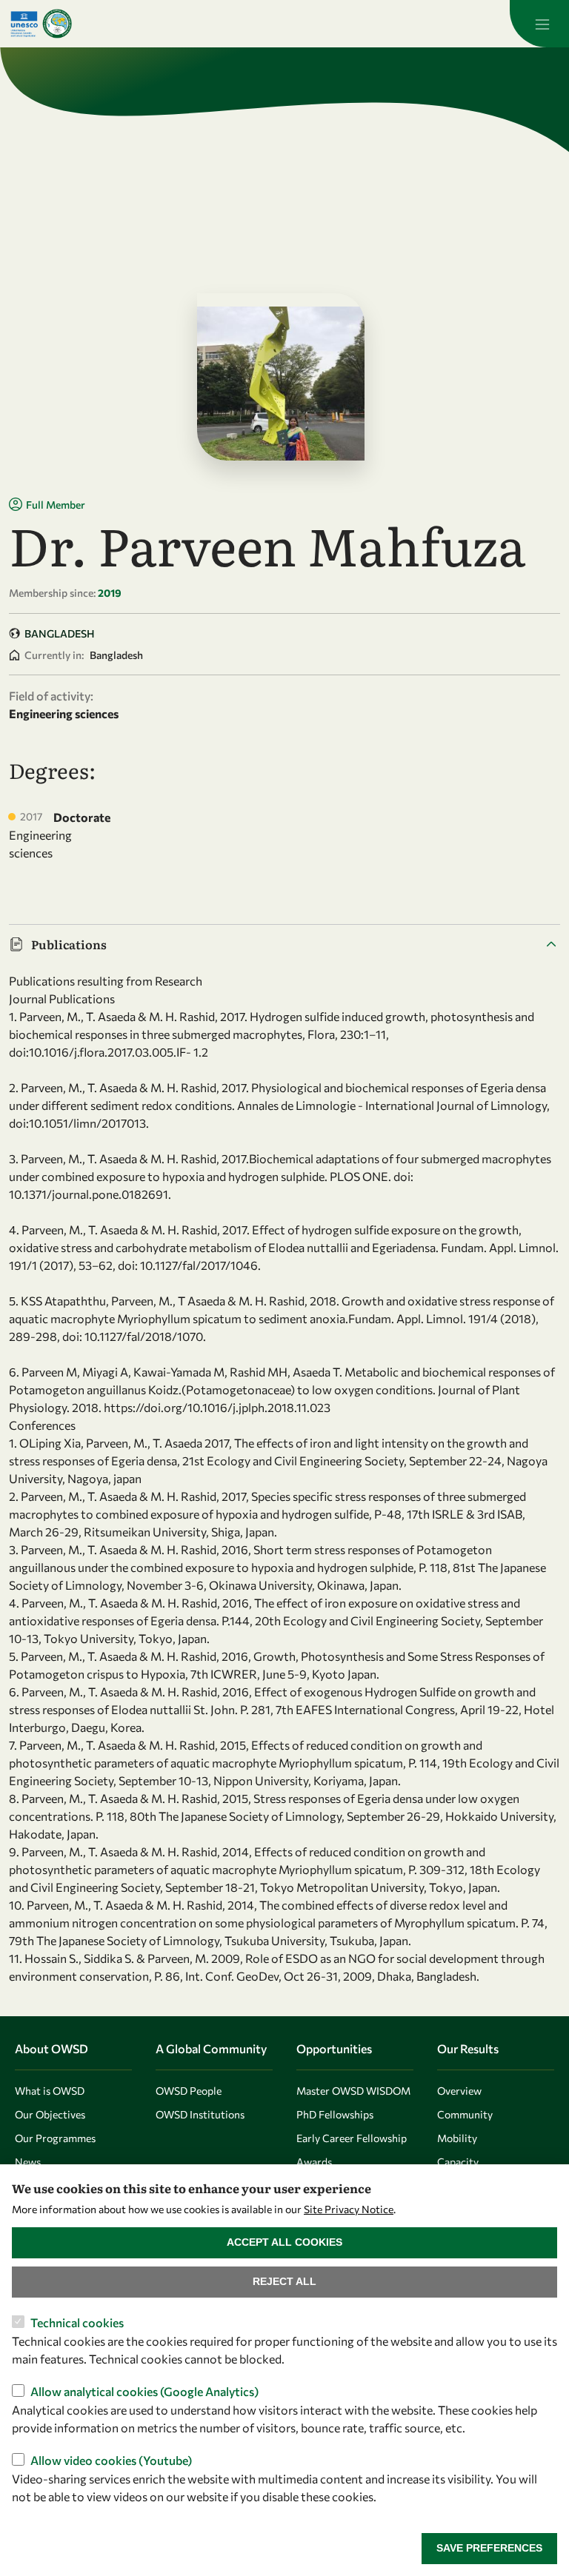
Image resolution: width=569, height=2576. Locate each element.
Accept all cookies (284, 2242)
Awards (314, 2162)
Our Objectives (50, 2114)
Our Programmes (55, 2138)
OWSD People (189, 2091)
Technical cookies (77, 2322)
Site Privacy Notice (349, 2209)
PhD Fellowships (335, 2114)
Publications (69, 944)
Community (465, 2114)
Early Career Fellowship (352, 2138)
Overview (459, 2091)
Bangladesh (60, 633)
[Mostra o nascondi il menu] (539, 24)
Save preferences (489, 2548)
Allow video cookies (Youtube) (111, 2460)
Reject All (284, 2281)
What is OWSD (50, 2091)
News (28, 2162)
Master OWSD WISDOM (353, 2091)
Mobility (457, 2138)
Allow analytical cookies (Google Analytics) (144, 2391)
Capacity (458, 2162)
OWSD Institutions (200, 2114)
